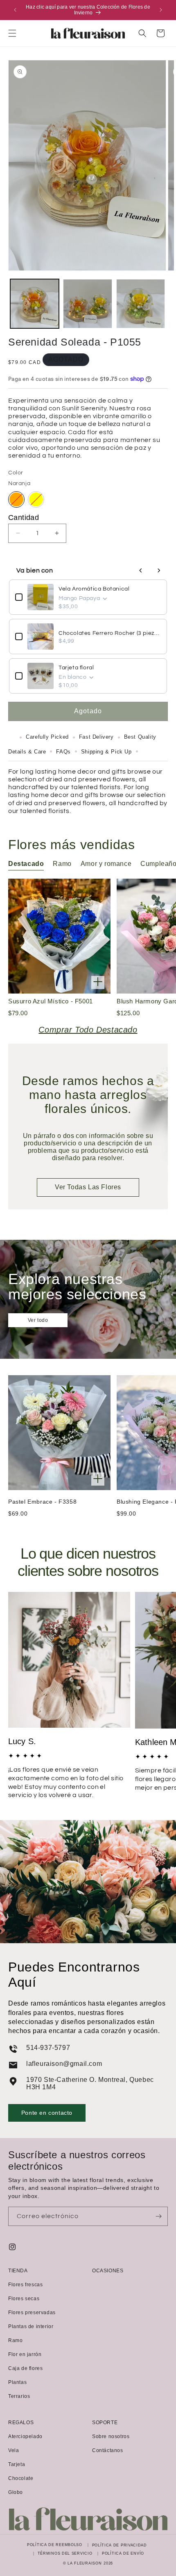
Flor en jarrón (25, 2354)
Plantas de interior (31, 2326)
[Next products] (159, 570)
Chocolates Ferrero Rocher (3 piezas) (110, 633)
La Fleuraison (85, 2563)
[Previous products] (141, 570)
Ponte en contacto (47, 2113)
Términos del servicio (65, 2553)
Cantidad (24, 517)
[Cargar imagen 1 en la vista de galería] (35, 303)
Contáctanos (108, 2450)
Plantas (17, 2382)
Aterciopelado (25, 2436)
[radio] (16, 499)
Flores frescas (25, 2285)
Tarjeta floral (76, 668)
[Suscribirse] (158, 2216)
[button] (12, 33)
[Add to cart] (98, 982)
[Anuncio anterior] (15, 10)
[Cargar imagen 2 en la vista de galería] (87, 303)
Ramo (15, 2340)
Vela (14, 2450)
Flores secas (24, 2299)
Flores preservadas (32, 2313)
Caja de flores (25, 2368)
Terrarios (19, 2396)
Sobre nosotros (111, 2436)
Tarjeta (17, 2464)
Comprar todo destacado (88, 1030)
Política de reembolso (55, 2545)
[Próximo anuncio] (161, 10)
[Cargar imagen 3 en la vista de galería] (141, 303)
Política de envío (123, 2553)
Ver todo (38, 1320)
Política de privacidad (120, 2545)
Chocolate (21, 2478)
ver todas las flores (88, 1187)
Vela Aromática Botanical (94, 589)
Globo (16, 2492)
